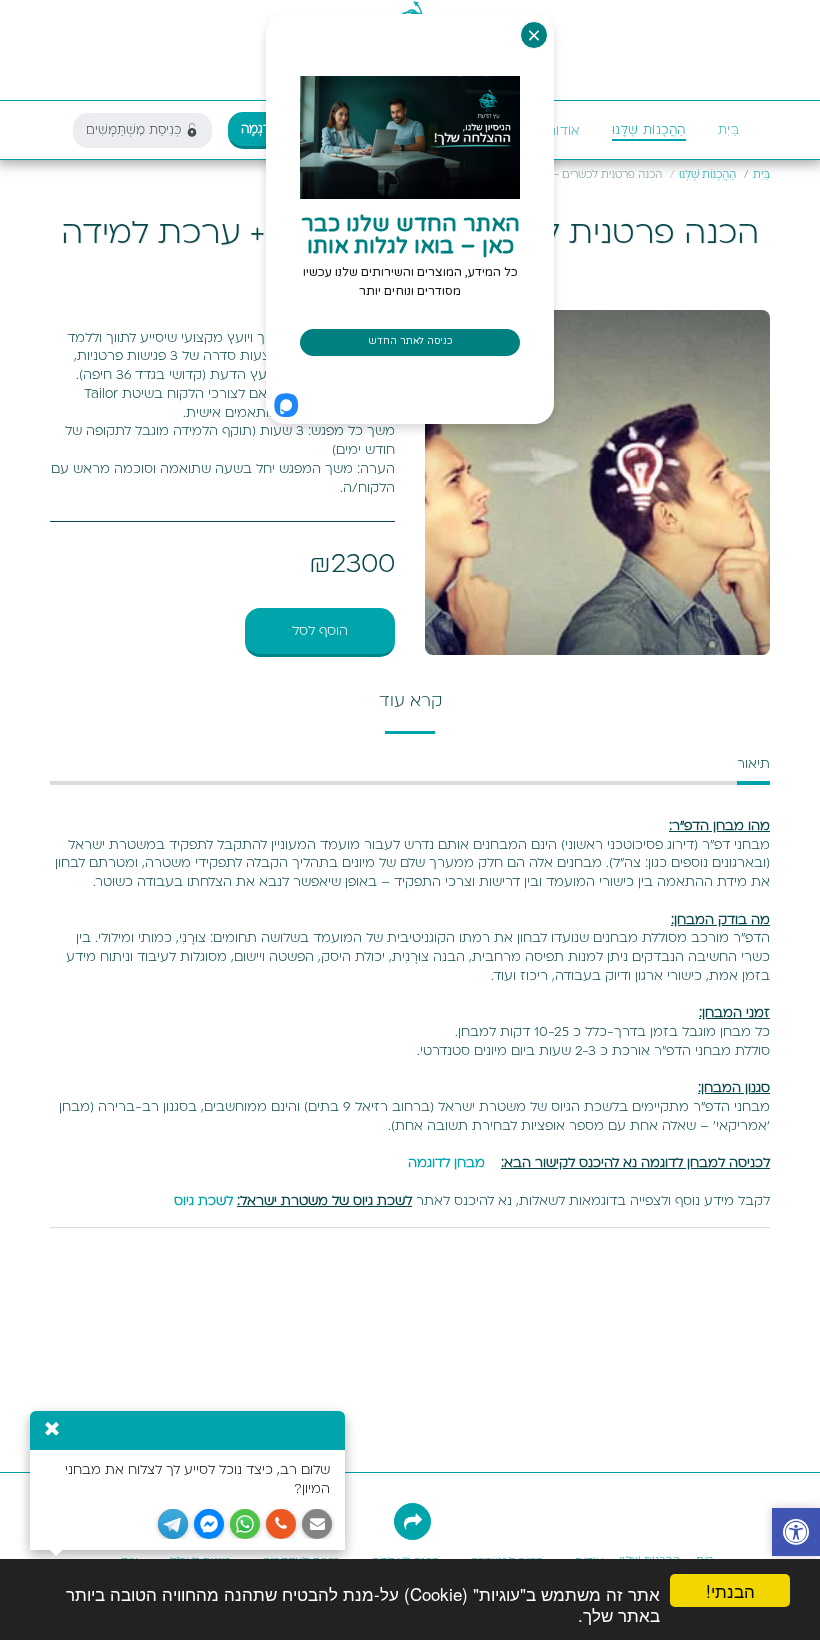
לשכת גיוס (203, 1201)
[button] (554, 130)
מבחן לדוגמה (446, 1163)
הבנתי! (730, 1590)
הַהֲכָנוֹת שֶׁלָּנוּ (707, 175)
